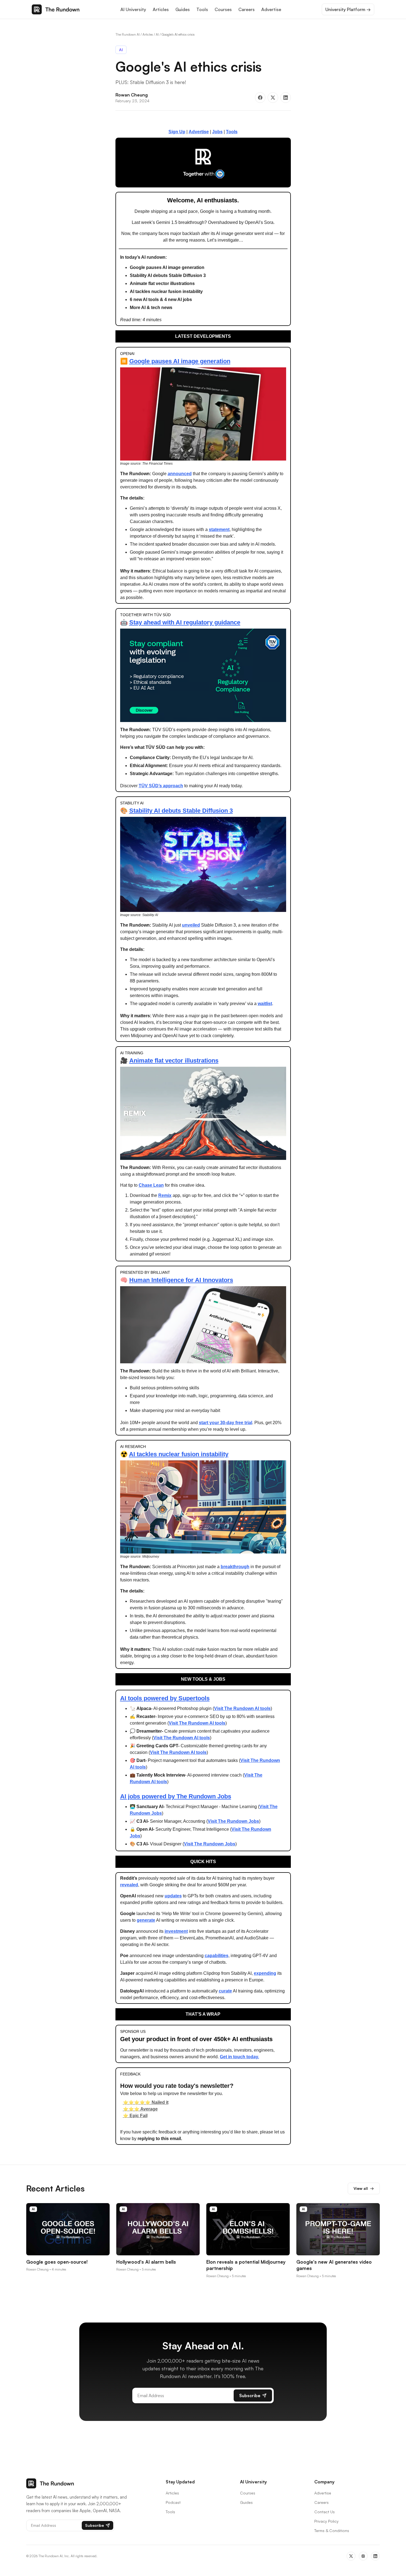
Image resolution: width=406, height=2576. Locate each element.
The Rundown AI (128, 34)
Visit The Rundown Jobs (233, 1821)
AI (157, 34)
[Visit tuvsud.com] (203, 162)
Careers (247, 9)
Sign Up (177, 132)
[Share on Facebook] (260, 98)
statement (219, 529)
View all (364, 2188)
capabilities (217, 1956)
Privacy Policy (326, 2521)
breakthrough (235, 1567)
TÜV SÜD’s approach (161, 786)
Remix (165, 1195)
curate (225, 1991)
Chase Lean (151, 1185)
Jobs (217, 132)
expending (265, 1973)
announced (180, 474)
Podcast (173, 2502)
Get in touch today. (239, 2057)
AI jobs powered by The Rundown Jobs (176, 1796)
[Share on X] (273, 98)
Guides (183, 9)
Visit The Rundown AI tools (242, 1708)
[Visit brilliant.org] (203, 1325)
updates (173, 1896)
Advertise (271, 9)
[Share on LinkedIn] (286, 98)
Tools (202, 9)
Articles (161, 9)
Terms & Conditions (332, 2531)
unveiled (191, 925)
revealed (129, 1885)
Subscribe (250, 2395)
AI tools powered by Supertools (165, 1698)
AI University (133, 9)
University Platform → (348, 9)
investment (176, 1931)
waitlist (265, 1004)
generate (146, 1920)
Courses (223, 9)
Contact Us (325, 2512)
